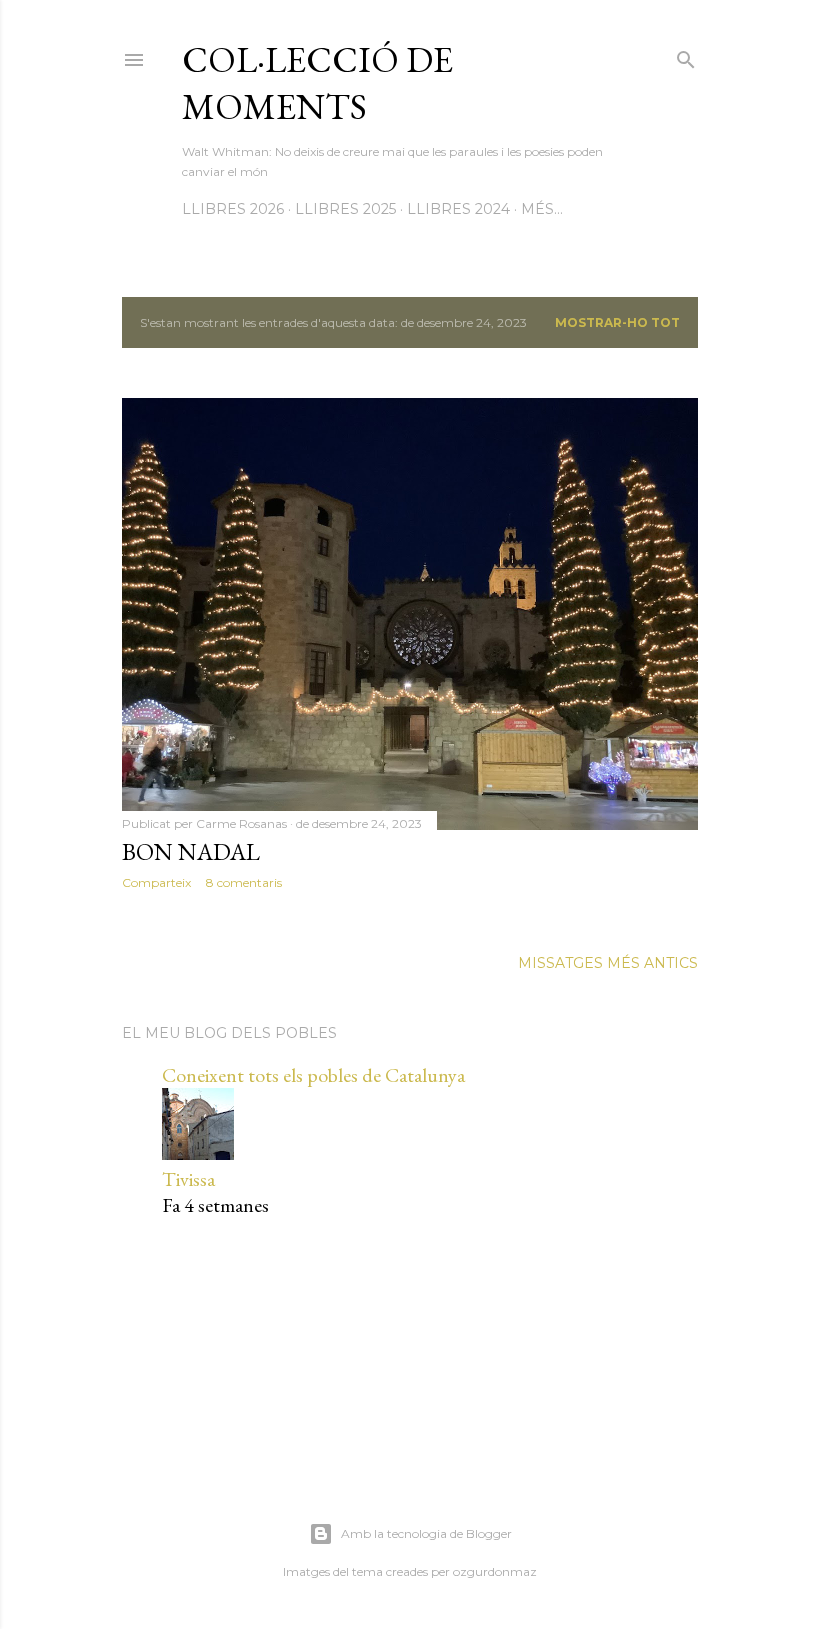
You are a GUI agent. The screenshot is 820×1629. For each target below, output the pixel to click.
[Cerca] (686, 55)
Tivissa (188, 1179)
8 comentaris (244, 882)
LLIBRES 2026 (233, 209)
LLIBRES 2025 (345, 209)
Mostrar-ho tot (617, 322)
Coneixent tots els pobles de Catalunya (313, 1075)
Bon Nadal (191, 851)
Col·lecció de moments (317, 83)
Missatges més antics (608, 963)
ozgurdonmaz (495, 1571)
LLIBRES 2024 (458, 209)
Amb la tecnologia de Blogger (426, 1533)
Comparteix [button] (156, 882)
